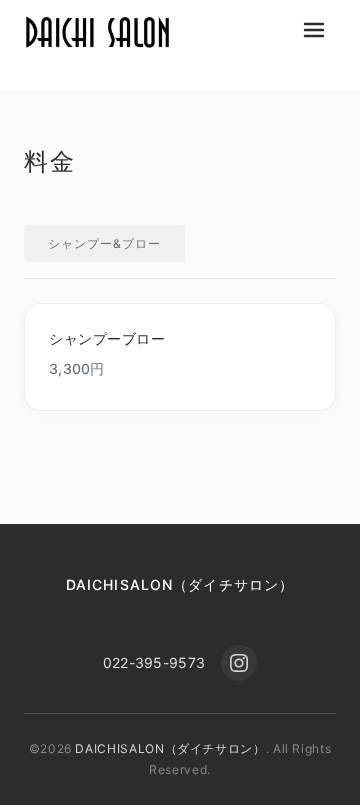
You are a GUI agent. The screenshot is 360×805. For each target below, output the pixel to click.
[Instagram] (239, 663)
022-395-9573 (154, 662)
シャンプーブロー (107, 338)
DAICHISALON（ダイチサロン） (180, 584)
